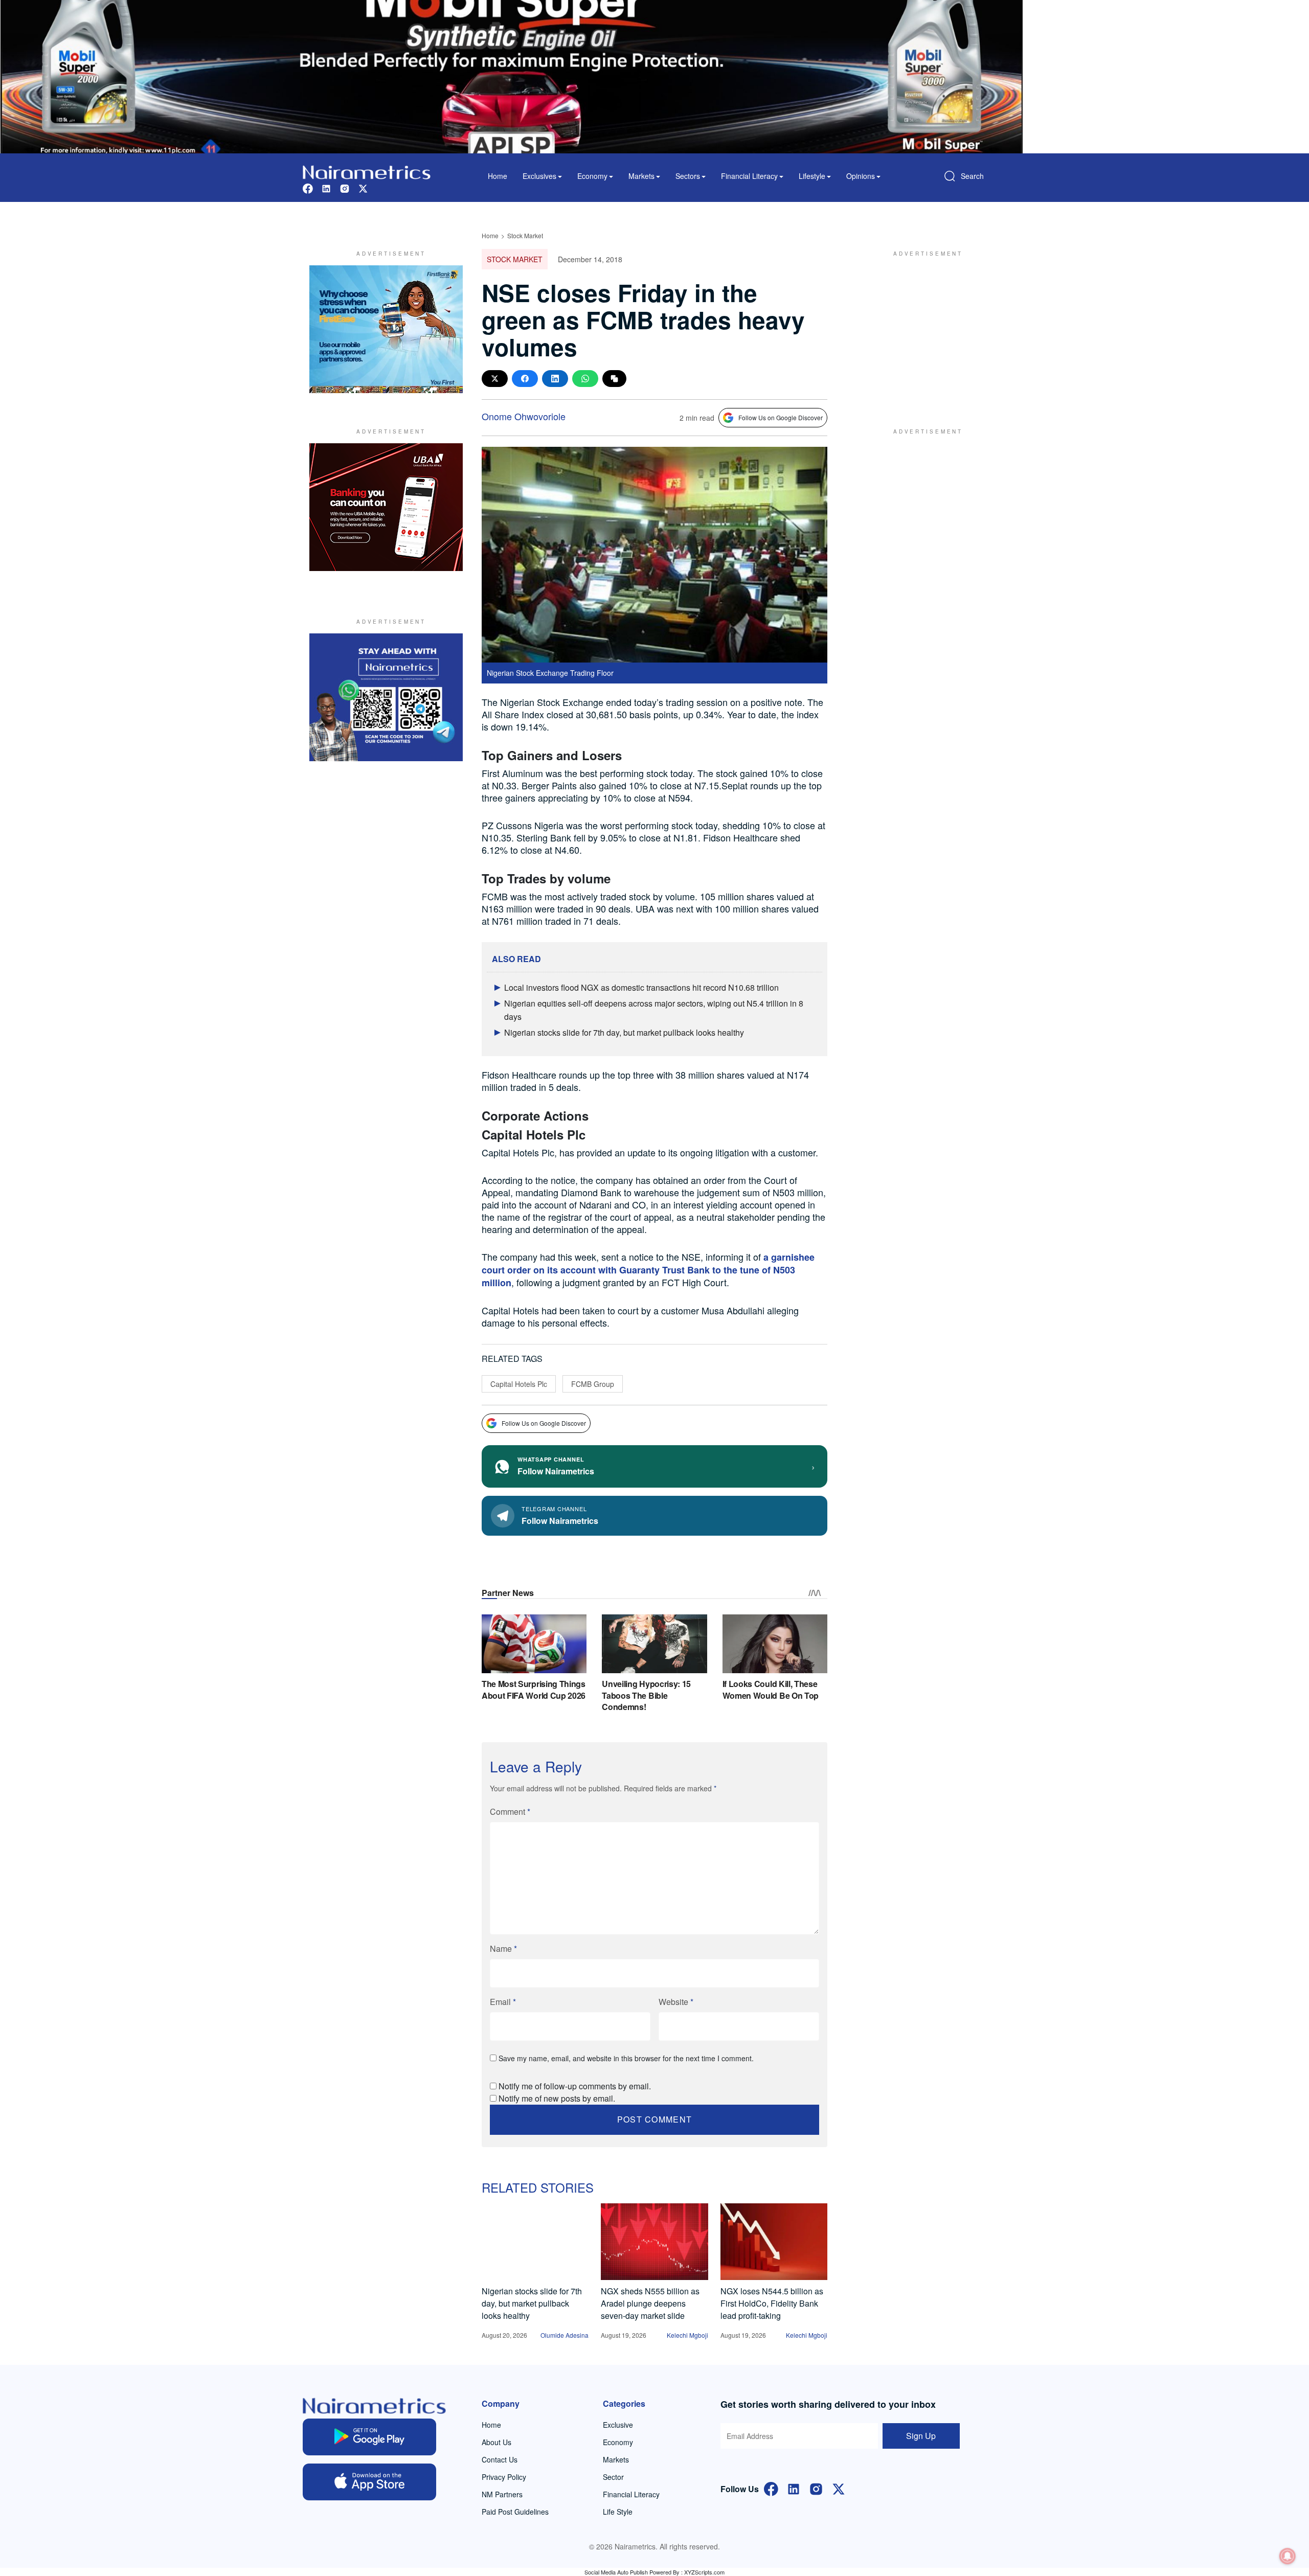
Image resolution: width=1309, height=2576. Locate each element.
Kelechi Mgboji (687, 2335)
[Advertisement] (923, 329)
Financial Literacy (631, 2494)
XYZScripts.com (704, 2572)
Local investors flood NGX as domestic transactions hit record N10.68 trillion (641, 987)
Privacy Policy (504, 2477)
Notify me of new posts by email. (557, 2098)
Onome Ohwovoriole (524, 416)
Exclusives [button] (539, 176)
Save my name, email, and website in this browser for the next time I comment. (626, 2058)
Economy (618, 2442)
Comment (510, 1811)
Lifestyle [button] (812, 176)
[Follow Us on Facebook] (771, 2488)
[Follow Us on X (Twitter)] (839, 2488)
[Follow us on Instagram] (345, 187)
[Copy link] (614, 379)
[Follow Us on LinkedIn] (794, 2488)
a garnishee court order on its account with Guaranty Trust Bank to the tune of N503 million (648, 1270)
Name (503, 1948)
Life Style (618, 2512)
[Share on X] (495, 379)
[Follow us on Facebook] (308, 187)
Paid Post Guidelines (515, 2512)
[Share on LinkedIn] (555, 379)
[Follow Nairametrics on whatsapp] (386, 697)
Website (676, 2002)
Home (498, 176)
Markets (616, 2459)
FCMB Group (593, 1384)
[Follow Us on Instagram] (816, 2488)
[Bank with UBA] (386, 507)
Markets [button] (641, 176)
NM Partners (502, 2494)
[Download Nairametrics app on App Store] (369, 2482)
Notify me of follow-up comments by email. (575, 2086)
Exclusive (618, 2425)
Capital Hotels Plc (519, 1384)
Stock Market (525, 235)
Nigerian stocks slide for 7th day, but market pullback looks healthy (624, 1032)
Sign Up (921, 2436)
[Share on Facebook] (525, 379)
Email (503, 2002)
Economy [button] (592, 176)
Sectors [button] (688, 176)
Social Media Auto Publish (616, 2572)
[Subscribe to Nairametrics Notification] (1288, 2556)
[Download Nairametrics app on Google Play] (369, 2437)
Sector (613, 2477)
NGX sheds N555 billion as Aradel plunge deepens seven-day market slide (650, 2303)
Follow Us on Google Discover (781, 417)
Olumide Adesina (565, 2335)
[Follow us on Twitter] (363, 187)
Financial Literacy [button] (749, 176)
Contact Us (500, 2459)
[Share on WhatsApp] (585, 379)
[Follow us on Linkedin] (326, 187)
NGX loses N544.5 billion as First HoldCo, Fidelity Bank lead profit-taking (772, 2303)
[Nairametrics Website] (367, 171)
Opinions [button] (861, 176)
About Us (496, 2442)
